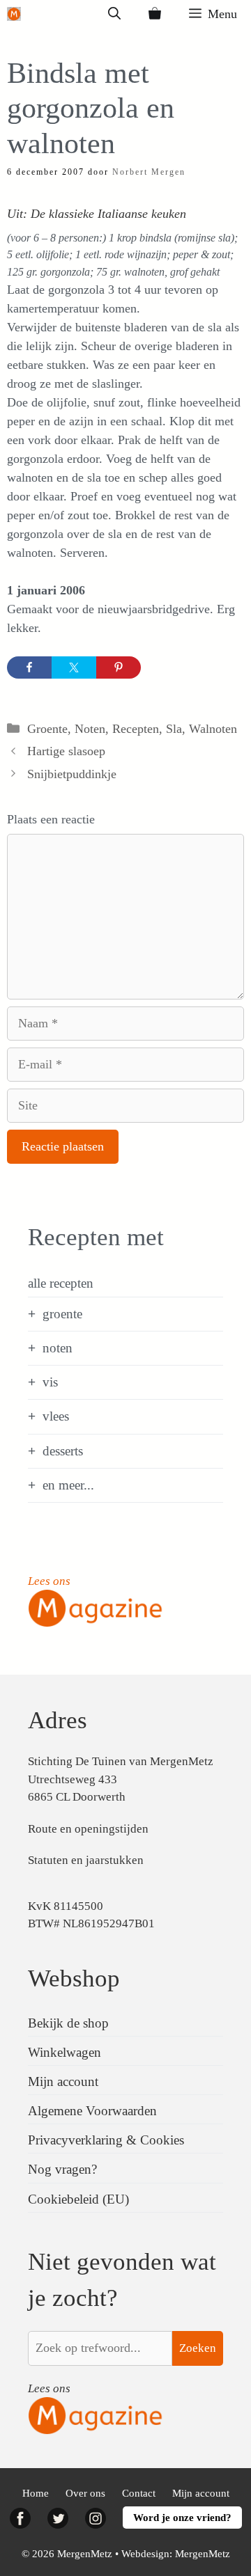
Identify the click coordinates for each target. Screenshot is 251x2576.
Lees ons (49, 1581)
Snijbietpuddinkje (72, 774)
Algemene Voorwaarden (92, 2111)
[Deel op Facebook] (29, 667)
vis (50, 1382)
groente (62, 1314)
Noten (90, 729)
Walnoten (213, 729)
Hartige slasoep (66, 751)
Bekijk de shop (68, 2023)
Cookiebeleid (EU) (78, 2199)
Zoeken (198, 2348)
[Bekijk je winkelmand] (155, 14)
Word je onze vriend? (182, 2518)
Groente (47, 729)
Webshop (74, 1978)
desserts (63, 1451)
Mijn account (63, 2081)
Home (36, 2493)
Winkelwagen (64, 2052)
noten (58, 1348)
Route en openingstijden (88, 1829)
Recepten (136, 729)
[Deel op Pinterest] (119, 667)
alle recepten (61, 1283)
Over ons (85, 2493)
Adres (58, 1720)
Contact (139, 2493)
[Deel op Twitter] (74, 667)
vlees (56, 1416)
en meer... (68, 1485)
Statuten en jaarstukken (86, 1860)
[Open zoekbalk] (114, 14)
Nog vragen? (62, 2169)
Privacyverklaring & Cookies (106, 2140)
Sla (174, 729)
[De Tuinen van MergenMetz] (14, 14)
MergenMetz (203, 2554)
